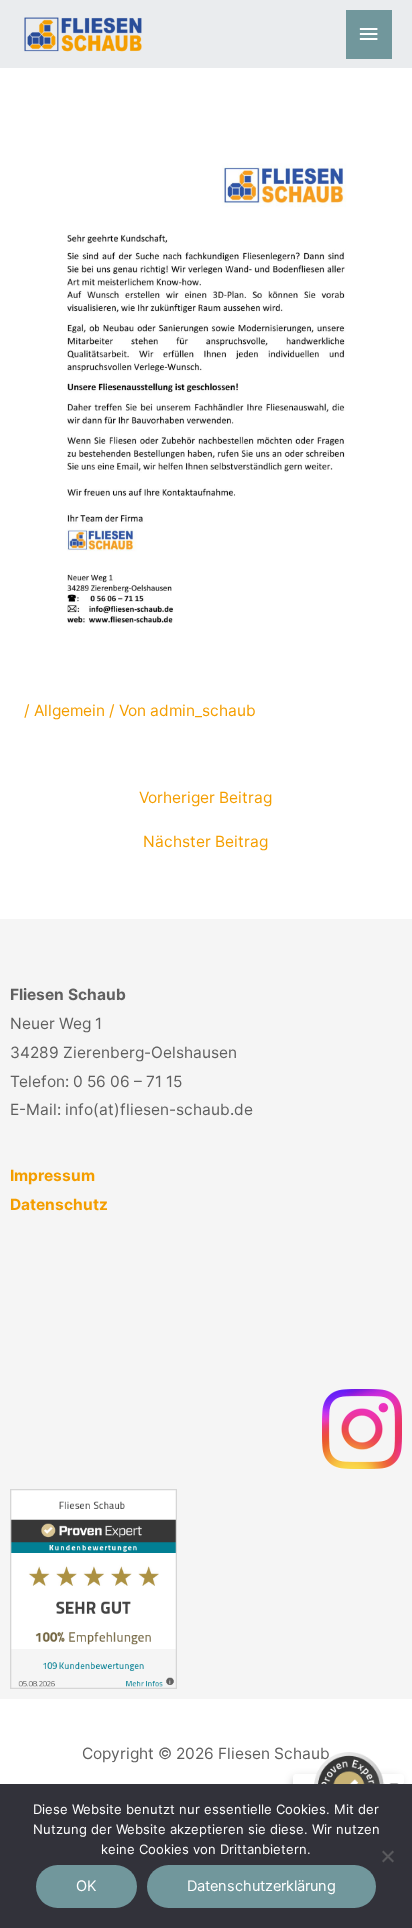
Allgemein (69, 710)
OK (86, 1886)
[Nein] (387, 1856)
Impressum (52, 1175)
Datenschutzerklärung (261, 1886)
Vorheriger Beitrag (205, 798)
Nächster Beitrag (205, 842)
